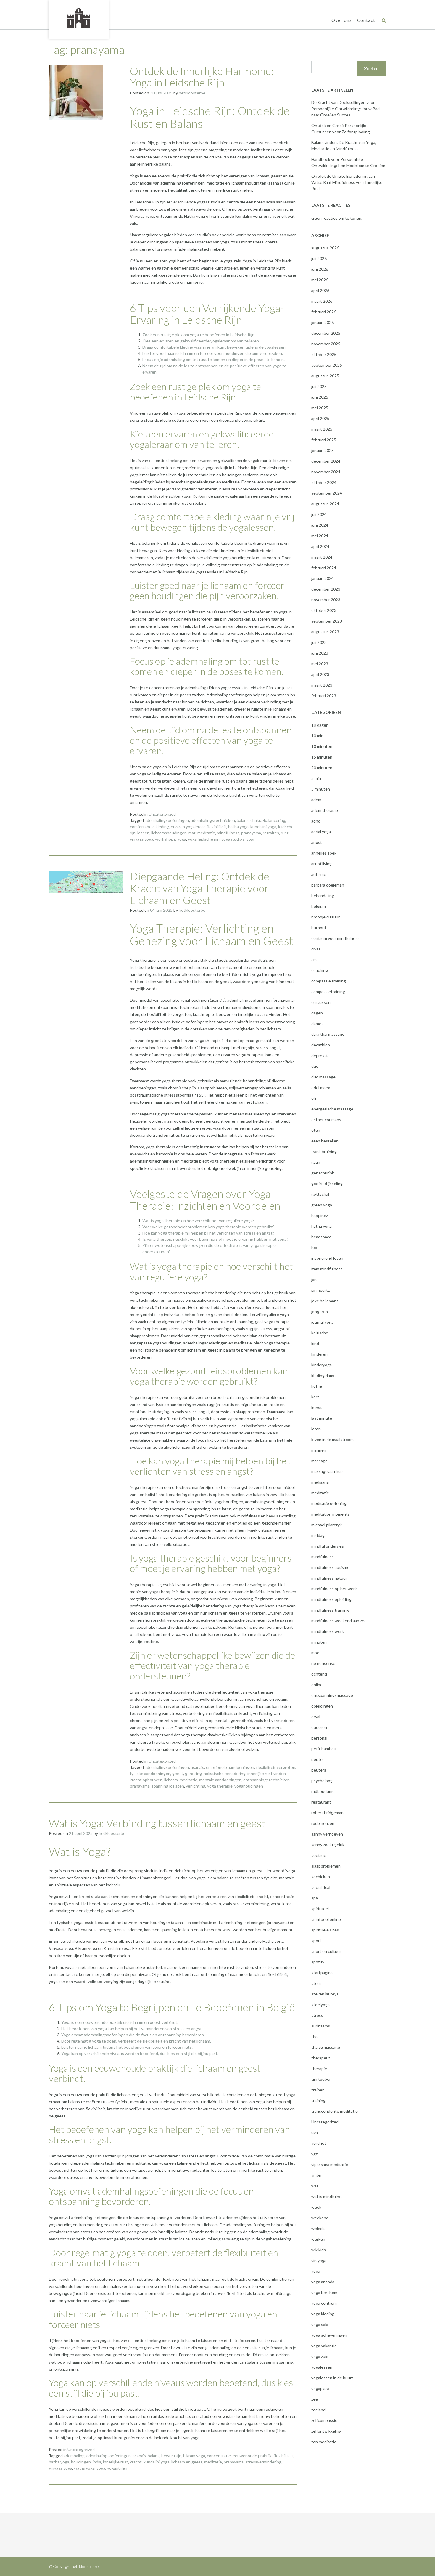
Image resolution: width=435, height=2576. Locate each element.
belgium (319, 906)
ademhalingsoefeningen (167, 820)
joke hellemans (325, 1301)
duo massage (323, 1077)
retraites (271, 833)
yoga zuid (320, 2356)
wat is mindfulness (328, 2196)
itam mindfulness (327, 1269)
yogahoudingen (249, 1786)
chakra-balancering (268, 820)
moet (316, 1653)
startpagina (322, 1973)
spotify (318, 1962)
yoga (182, 839)
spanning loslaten (168, 1786)
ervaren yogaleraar (188, 827)
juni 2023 (320, 653)
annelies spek (324, 853)
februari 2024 (324, 568)
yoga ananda (323, 2282)
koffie (317, 1386)
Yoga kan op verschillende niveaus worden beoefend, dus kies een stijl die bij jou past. (140, 2053)
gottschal (320, 1194)
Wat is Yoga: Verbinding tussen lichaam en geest (157, 1823)
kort (315, 1397)
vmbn (316, 2175)
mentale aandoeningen (220, 1780)
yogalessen (322, 2367)
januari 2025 (323, 450)
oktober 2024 (324, 482)
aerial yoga (321, 832)
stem (316, 1983)
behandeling (323, 896)
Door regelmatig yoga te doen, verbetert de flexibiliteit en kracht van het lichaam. (136, 2041)
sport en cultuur (326, 1951)
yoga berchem (324, 2292)
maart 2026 (322, 301)
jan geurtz (320, 1290)
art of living (322, 864)
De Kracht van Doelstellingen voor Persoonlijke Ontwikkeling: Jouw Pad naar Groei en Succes (345, 109)
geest (178, 1773)
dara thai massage (328, 1034)
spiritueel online (326, 1919)
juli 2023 (319, 642)
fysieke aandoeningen (150, 1773)
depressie (320, 1055)
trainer (318, 2090)
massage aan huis (327, 1471)
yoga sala (320, 2324)
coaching (320, 970)
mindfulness (228, 833)
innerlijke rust (116, 2462)
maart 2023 (322, 685)
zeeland (318, 2410)
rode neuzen (323, 1823)
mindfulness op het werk (334, 1589)
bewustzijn (171, 2456)
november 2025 (326, 344)
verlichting (196, 1786)
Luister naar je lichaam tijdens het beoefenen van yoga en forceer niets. (127, 2047)
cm (314, 960)
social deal (321, 1887)
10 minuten (322, 746)
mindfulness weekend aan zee (339, 1621)
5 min (316, 778)
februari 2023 (324, 696)
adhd (316, 821)
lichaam (171, 1780)
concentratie (219, 2456)
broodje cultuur (326, 917)
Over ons (342, 20)
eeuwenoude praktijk (252, 2456)
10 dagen (320, 725)
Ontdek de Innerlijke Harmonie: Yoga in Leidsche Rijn (202, 77)
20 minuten (322, 768)
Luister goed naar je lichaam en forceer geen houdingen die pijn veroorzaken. (213, 353)
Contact (366, 20)
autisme (319, 874)
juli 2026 (319, 258)
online (317, 1685)
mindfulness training (330, 1610)
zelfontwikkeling (326, 2431)
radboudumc (323, 1791)
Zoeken (371, 69)
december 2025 (326, 333)
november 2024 (326, 472)
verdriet (319, 2143)
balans (243, 820)
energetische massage (332, 1109)
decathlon (321, 1045)
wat (315, 2186)
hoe (315, 1247)
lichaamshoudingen (169, 833)
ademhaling (74, 2456)
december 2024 (326, 461)
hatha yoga (238, 827)
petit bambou (324, 1749)
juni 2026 (320, 269)
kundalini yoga (263, 827)
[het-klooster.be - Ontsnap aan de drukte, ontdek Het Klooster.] (79, 19)
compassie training (329, 981)
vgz (314, 2154)
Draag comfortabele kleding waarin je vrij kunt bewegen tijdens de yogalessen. (214, 347)
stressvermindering (263, 2462)
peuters (319, 1770)
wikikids (319, 2250)
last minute (322, 1418)
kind (315, 1343)
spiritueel (320, 1909)
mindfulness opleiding (331, 1599)
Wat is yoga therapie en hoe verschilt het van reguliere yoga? (198, 1220)
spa (315, 1898)
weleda (318, 2228)
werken (318, 2239)
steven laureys (325, 1994)
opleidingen (322, 1706)
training (318, 2100)
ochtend (319, 1674)
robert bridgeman (327, 1813)
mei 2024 (320, 536)
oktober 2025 (324, 354)
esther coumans (326, 1119)
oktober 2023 (324, 610)
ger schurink (323, 1173)
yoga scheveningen (329, 2335)
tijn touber (321, 2079)
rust (285, 833)
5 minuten (321, 789)
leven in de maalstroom (332, 1439)
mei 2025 (320, 408)
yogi (250, 839)
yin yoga (319, 2260)
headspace (321, 1237)
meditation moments (331, 1514)
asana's (198, 1767)
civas (316, 949)
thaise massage (326, 2047)
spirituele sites (325, 1930)
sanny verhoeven (327, 1834)
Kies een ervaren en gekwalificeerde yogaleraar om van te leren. (201, 341)
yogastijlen (117, 2468)
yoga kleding (323, 2314)
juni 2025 (320, 397)
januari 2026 (323, 322)
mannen (319, 1450)
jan (314, 1279)
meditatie (206, 833)
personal (319, 1738)
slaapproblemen (326, 1866)
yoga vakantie (324, 2346)
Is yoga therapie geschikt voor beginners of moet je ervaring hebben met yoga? (215, 1239)
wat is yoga (84, 2468)
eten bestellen (325, 1141)
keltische (320, 1333)
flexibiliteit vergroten (276, 1767)
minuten (319, 1642)
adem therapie (325, 810)
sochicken (321, 1877)
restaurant (321, 1802)
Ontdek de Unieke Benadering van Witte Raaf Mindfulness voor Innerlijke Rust (347, 182)
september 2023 (327, 621)
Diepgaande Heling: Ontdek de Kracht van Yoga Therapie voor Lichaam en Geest (200, 888)
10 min (317, 736)
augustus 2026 (325, 248)
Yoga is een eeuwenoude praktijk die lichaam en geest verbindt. (120, 2022)
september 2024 (327, 493)
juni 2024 (320, 525)
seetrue (319, 1855)
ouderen (319, 1727)
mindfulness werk (328, 1631)
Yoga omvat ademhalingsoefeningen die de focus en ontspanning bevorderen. (133, 2035)
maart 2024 (322, 557)
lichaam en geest (187, 2462)
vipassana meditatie (330, 2164)
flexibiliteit (216, 827)
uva (315, 2132)
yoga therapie (220, 1786)
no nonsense (323, 1663)
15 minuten (322, 757)
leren (316, 1429)
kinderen (319, 1354)
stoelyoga (320, 2004)
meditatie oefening (329, 1503)
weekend (320, 2218)
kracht (136, 2462)
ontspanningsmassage (332, 1695)
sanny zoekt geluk (328, 1845)
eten (316, 1130)
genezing (193, 1773)
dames (317, 1023)
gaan (316, 1162)
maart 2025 (322, 429)
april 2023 (320, 674)
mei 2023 (320, 664)
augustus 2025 (325, 376)
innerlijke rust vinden (267, 1773)
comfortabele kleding (149, 827)
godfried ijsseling (327, 1183)
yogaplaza (320, 2388)
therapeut (321, 2058)
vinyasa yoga (142, 839)
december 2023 (326, 589)
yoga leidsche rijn (204, 839)
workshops (165, 839)
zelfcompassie (324, 2420)
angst (317, 842)
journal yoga (322, 1322)
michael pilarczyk (327, 1525)
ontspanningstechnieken (266, 1780)
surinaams (321, 2026)
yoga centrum (324, 2303)
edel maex (321, 1087)
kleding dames (324, 1375)
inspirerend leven (327, 1258)
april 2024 (320, 546)
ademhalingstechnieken (213, 820)
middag (318, 1535)
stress (317, 2015)
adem (316, 800)
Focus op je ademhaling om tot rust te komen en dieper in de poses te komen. (214, 359)
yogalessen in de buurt (332, 2378)
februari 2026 (324, 312)
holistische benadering (225, 1773)
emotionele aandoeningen (230, 1767)
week (316, 2207)
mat (192, 833)
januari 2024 (323, 578)
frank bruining (324, 1151)
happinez (320, 1215)
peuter (318, 1759)
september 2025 (327, 365)
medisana (320, 1482)
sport (316, 1941)
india (97, 2462)
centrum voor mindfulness (335, 938)
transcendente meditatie (335, 2111)
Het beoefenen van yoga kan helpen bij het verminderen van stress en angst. (132, 2028)
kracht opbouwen (146, 1780)
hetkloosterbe (192, 93)
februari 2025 (324, 440)
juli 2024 (319, 514)
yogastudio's (233, 839)
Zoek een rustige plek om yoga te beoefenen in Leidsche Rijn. (199, 335)
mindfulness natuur (329, 1578)
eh (314, 1098)
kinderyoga (322, 1365)
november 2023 (326, 600)
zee (315, 2399)
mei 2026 (320, 280)
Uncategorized (162, 814)
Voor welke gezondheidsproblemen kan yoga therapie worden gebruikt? (208, 1227)
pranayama (251, 833)
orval (316, 1717)
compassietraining (328, 992)
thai (315, 2036)
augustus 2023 (325, 632)
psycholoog (322, 1781)
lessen (143, 833)
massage (319, 1461)
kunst (317, 1407)
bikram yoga (194, 2456)
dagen (317, 1013)
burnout (319, 928)
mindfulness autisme (330, 1567)
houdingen (81, 2462)
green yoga (322, 1205)
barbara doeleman (328, 885)
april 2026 (320, 290)
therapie (319, 2068)
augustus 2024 (325, 504)
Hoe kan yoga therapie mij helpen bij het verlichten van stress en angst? (208, 1233)
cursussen (321, 1002)
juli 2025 (319, 386)
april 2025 (320, 418)
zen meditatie (324, 2442)
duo (315, 1066)
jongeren (320, 1311)
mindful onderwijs (328, 1546)
